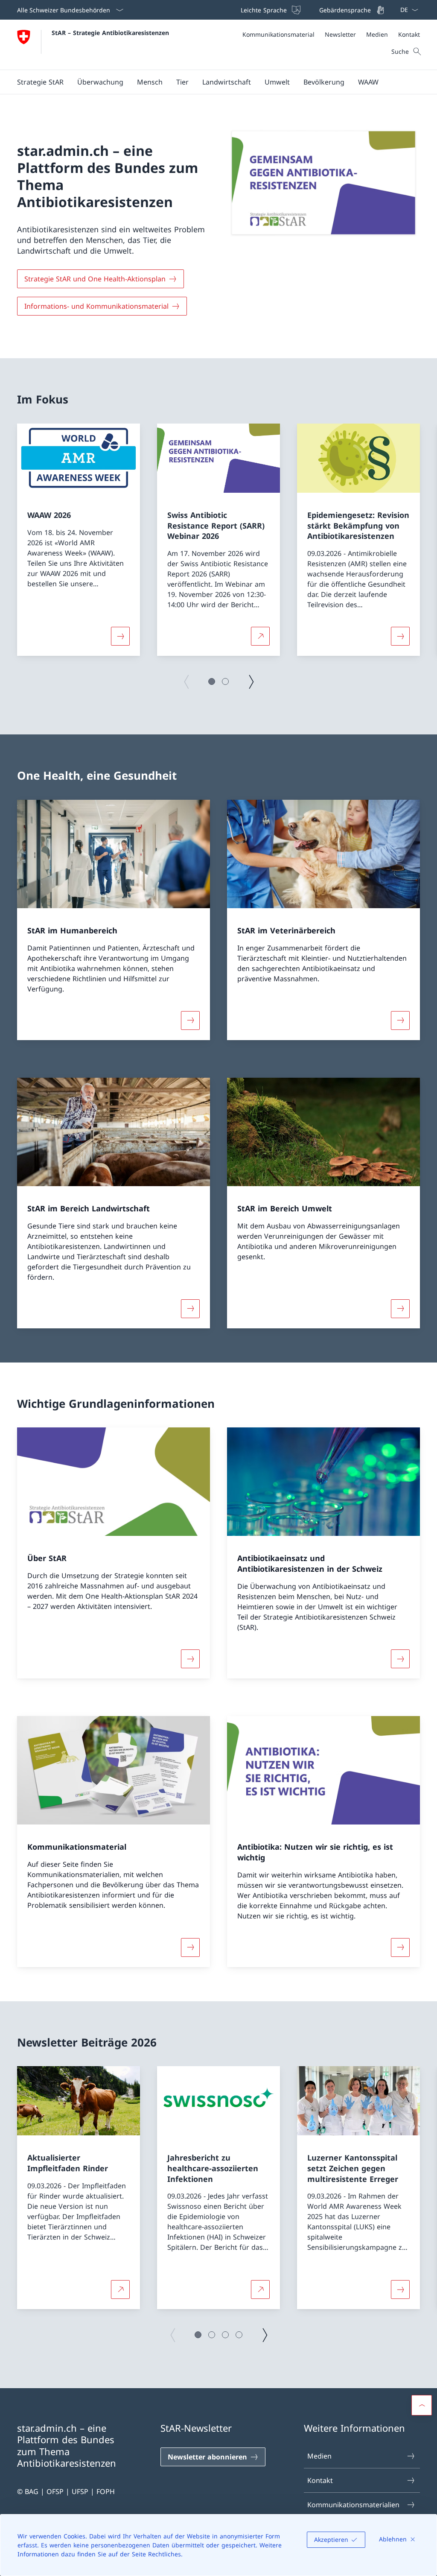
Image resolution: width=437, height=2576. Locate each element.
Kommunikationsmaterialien (353, 2505)
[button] (212, 681)
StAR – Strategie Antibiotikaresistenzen (110, 33)
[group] (79, 540)
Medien (319, 2456)
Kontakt (320, 2480)
